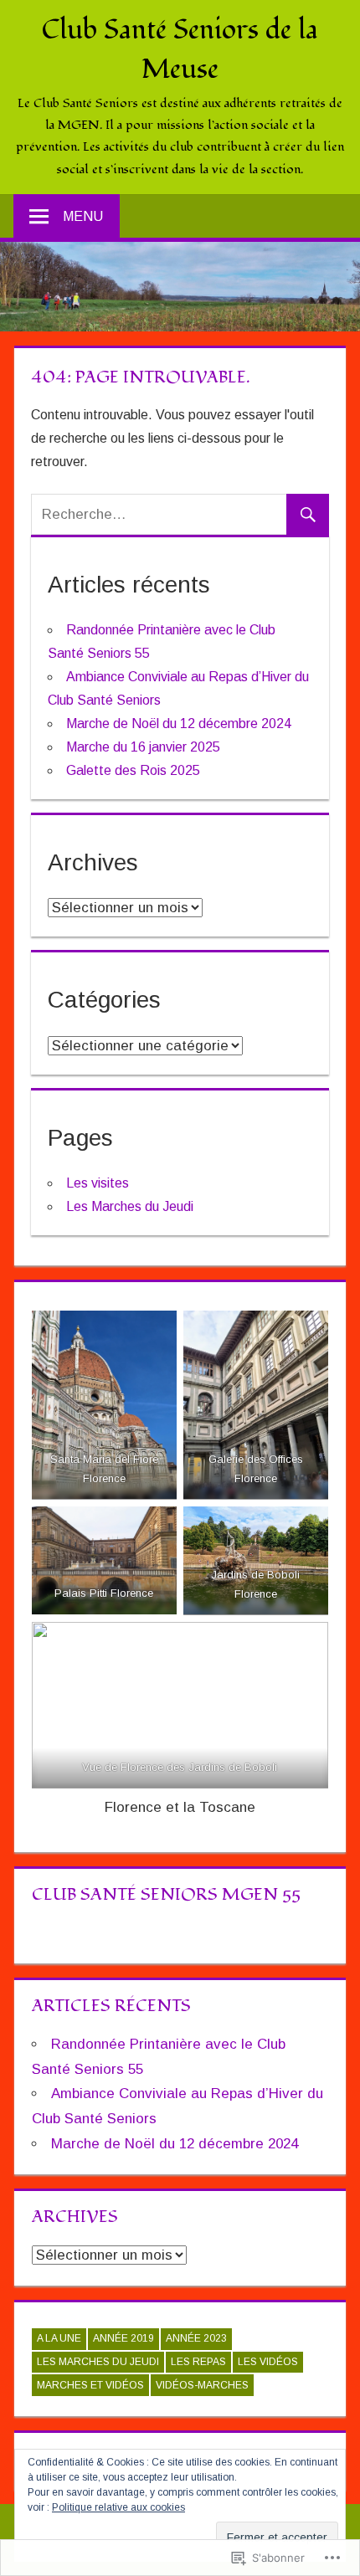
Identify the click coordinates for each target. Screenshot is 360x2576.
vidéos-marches (202, 2385)
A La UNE (59, 2338)
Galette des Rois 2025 (133, 770)
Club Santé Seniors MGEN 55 (166, 1895)
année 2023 (196, 2338)
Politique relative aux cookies (118, 2507)
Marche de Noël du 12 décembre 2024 (179, 724)
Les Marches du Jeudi (130, 1206)
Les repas (198, 2362)
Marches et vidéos (90, 2385)
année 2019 (123, 2338)
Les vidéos (268, 2362)
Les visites (98, 1183)
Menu (83, 216)
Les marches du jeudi (98, 2362)
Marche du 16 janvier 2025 (143, 747)
